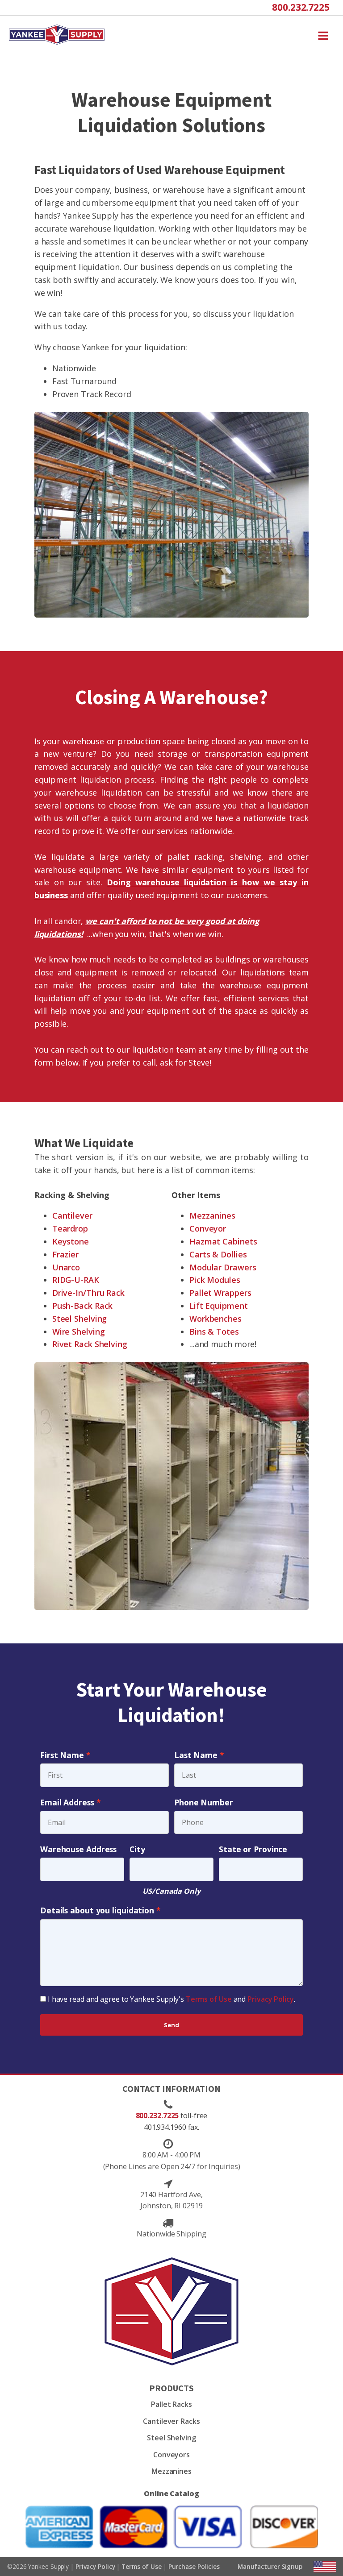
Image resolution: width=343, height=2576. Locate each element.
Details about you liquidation (97, 1910)
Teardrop (70, 1228)
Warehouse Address (78, 1849)
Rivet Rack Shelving (90, 1344)
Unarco (66, 1267)
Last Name (196, 1755)
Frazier (65, 1254)
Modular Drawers (223, 1267)
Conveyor (208, 1228)
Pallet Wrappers (220, 1293)
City (137, 1849)
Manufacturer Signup (270, 2566)
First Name (62, 1755)
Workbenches (215, 1319)
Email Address (67, 1802)
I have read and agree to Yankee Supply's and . (171, 1999)
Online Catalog (171, 2493)
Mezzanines (212, 1215)
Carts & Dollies (218, 1254)
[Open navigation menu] (323, 35)
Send (171, 2025)
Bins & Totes (214, 1332)
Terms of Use (209, 1999)
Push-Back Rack (83, 1306)
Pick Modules (215, 1280)
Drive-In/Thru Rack (88, 1293)
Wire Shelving (79, 1332)
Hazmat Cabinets (223, 1241)
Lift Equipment (219, 1306)
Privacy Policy (271, 1999)
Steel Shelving (80, 1319)
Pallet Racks (171, 2404)
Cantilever (72, 1215)
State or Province (253, 1849)
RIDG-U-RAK (76, 1280)
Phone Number (204, 1802)
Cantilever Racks (171, 2421)
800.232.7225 (301, 7)
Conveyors (171, 2455)
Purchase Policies (194, 2566)
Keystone (71, 1241)
